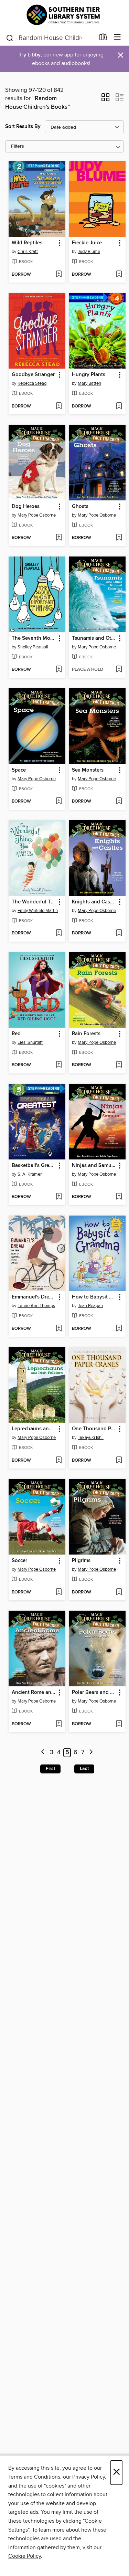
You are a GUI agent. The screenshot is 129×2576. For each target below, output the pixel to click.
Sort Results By (23, 126)
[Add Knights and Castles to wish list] (119, 933)
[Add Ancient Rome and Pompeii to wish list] (59, 1724)
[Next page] (91, 1753)
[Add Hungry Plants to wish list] (119, 406)
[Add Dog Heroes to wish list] (59, 538)
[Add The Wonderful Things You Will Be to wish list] (59, 933)
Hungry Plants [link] (89, 375)
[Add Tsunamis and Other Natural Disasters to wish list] (119, 670)
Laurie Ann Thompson (38, 1306)
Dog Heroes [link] (26, 507)
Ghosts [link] (80, 507)
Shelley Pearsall (33, 647)
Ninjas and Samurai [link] (94, 1166)
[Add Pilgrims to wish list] (119, 1592)
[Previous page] (43, 1753)
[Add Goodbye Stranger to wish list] (59, 406)
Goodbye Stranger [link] (33, 375)
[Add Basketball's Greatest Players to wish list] (59, 1197)
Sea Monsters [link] (88, 770)
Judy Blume (89, 252)
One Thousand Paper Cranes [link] (94, 1429)
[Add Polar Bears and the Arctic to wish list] (119, 1724)
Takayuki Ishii (91, 1438)
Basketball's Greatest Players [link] (34, 1166)
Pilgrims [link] (81, 1561)
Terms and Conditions (34, 2477)
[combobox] (50, 38)
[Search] (10, 38)
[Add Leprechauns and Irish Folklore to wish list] (59, 1461)
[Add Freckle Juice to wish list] (119, 275)
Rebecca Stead (32, 383)
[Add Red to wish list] (59, 1065)
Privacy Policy (89, 2477)
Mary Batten (89, 383)
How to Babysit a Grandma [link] (94, 1297)
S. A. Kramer (30, 1174)
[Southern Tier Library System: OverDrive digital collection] (64, 15)
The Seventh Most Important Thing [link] (34, 638)
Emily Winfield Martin (38, 911)
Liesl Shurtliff (30, 1042)
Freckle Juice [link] (87, 243)
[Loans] (103, 39)
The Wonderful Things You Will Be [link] (34, 902)
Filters (18, 146)
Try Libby (30, 55)
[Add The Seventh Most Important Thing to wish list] (59, 670)
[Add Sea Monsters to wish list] (119, 802)
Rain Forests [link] (86, 1034)
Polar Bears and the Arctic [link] (94, 1693)
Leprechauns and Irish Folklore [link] (34, 1429)
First (50, 1769)
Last (84, 1769)
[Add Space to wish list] (59, 802)
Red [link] (16, 1034)
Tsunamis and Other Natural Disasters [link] (94, 638)
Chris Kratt (28, 252)
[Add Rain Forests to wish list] (119, 1065)
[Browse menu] (117, 37)
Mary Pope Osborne (37, 515)
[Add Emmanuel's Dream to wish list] (59, 1329)
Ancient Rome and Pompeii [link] (34, 1693)
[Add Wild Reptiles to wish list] (59, 275)
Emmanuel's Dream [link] (34, 1297)
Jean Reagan (90, 1306)
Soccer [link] (19, 1561)
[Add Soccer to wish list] (59, 1592)
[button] (105, 99)
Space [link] (19, 770)
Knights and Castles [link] (94, 902)
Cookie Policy (25, 2556)
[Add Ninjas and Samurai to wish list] (119, 1197)
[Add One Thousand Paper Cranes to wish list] (119, 1461)
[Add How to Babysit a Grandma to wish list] (119, 1329)
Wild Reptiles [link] (27, 243)
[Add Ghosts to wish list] (119, 538)
